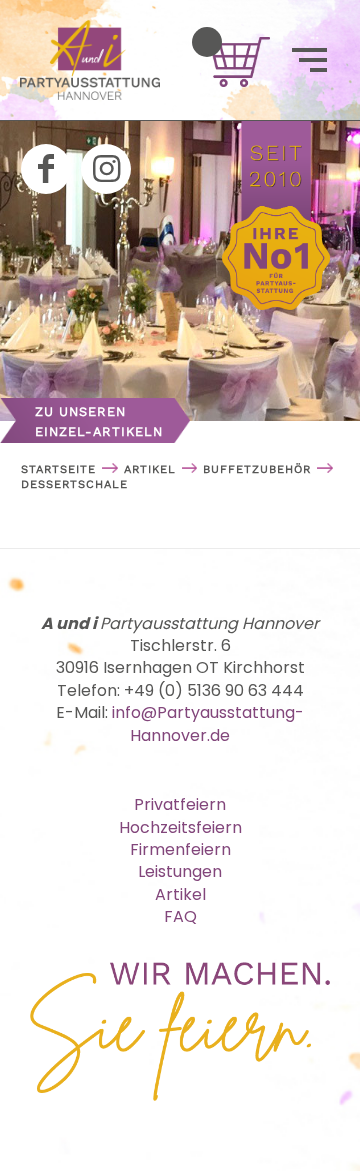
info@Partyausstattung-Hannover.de (208, 723)
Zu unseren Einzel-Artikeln (99, 421)
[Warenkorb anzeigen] (207, 42)
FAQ (180, 916)
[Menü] (309, 60)
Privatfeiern (180, 804)
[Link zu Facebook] (46, 169)
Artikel (180, 894)
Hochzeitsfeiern (180, 827)
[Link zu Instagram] (106, 169)
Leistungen (180, 871)
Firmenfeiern (180, 849)
